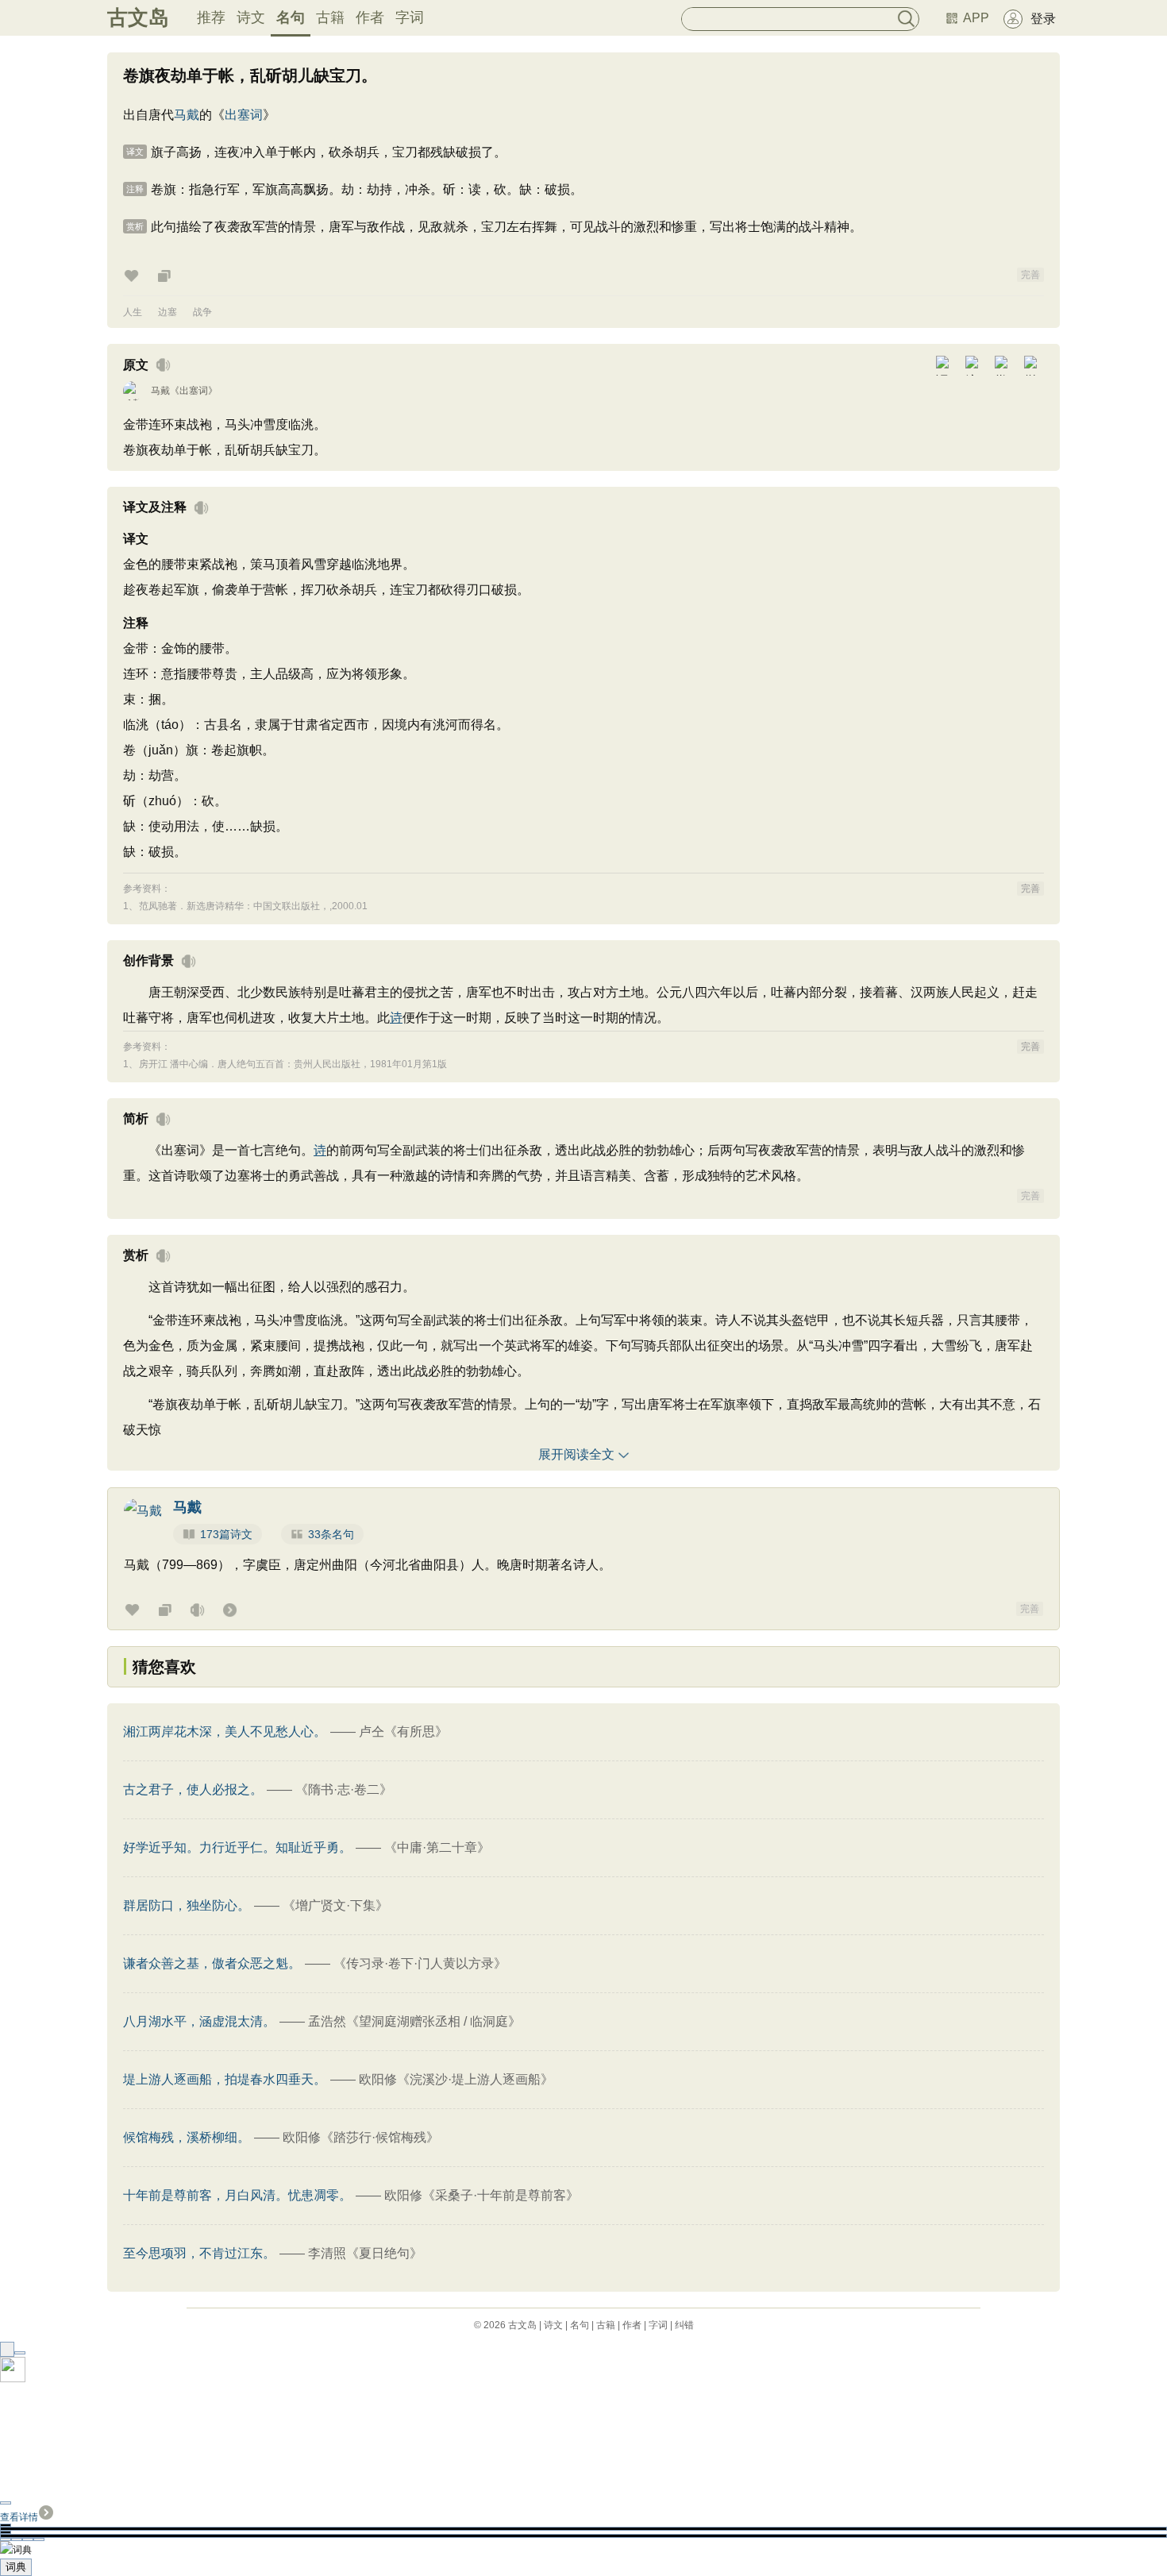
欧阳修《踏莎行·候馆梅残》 (361, 2137)
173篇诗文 (226, 1534)
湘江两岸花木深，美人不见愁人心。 (225, 1731)
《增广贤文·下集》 (335, 1905)
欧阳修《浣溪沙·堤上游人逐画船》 (456, 2079)
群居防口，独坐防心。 (187, 1905)
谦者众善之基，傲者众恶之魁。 (212, 1963)
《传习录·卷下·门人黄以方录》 (420, 1963)
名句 (291, 17)
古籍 (330, 17)
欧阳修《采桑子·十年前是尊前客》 (481, 2195)
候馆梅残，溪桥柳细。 (187, 2137)
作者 (370, 17)
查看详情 (19, 2517)
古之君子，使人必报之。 (193, 1789)
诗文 (251, 17)
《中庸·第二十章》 (437, 1847)
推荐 (211, 17)
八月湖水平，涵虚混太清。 (199, 2021)
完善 (1030, 275)
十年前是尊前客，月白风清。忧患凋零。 (237, 2195)
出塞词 (244, 115)
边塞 (168, 312)
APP (976, 18)
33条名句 (331, 1534)
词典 (16, 2567)
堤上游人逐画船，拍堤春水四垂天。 (225, 2079)
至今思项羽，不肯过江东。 (199, 2253)
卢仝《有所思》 (403, 1731)
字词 (410, 17)
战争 (202, 312)
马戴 (187, 115)
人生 (133, 312)
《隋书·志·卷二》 (344, 1789)
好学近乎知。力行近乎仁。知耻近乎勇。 (237, 1847)
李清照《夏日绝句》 (365, 2253)
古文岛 (138, 17)
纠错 (684, 2325)
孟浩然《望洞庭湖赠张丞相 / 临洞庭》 (414, 2021)
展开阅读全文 (576, 1454)
